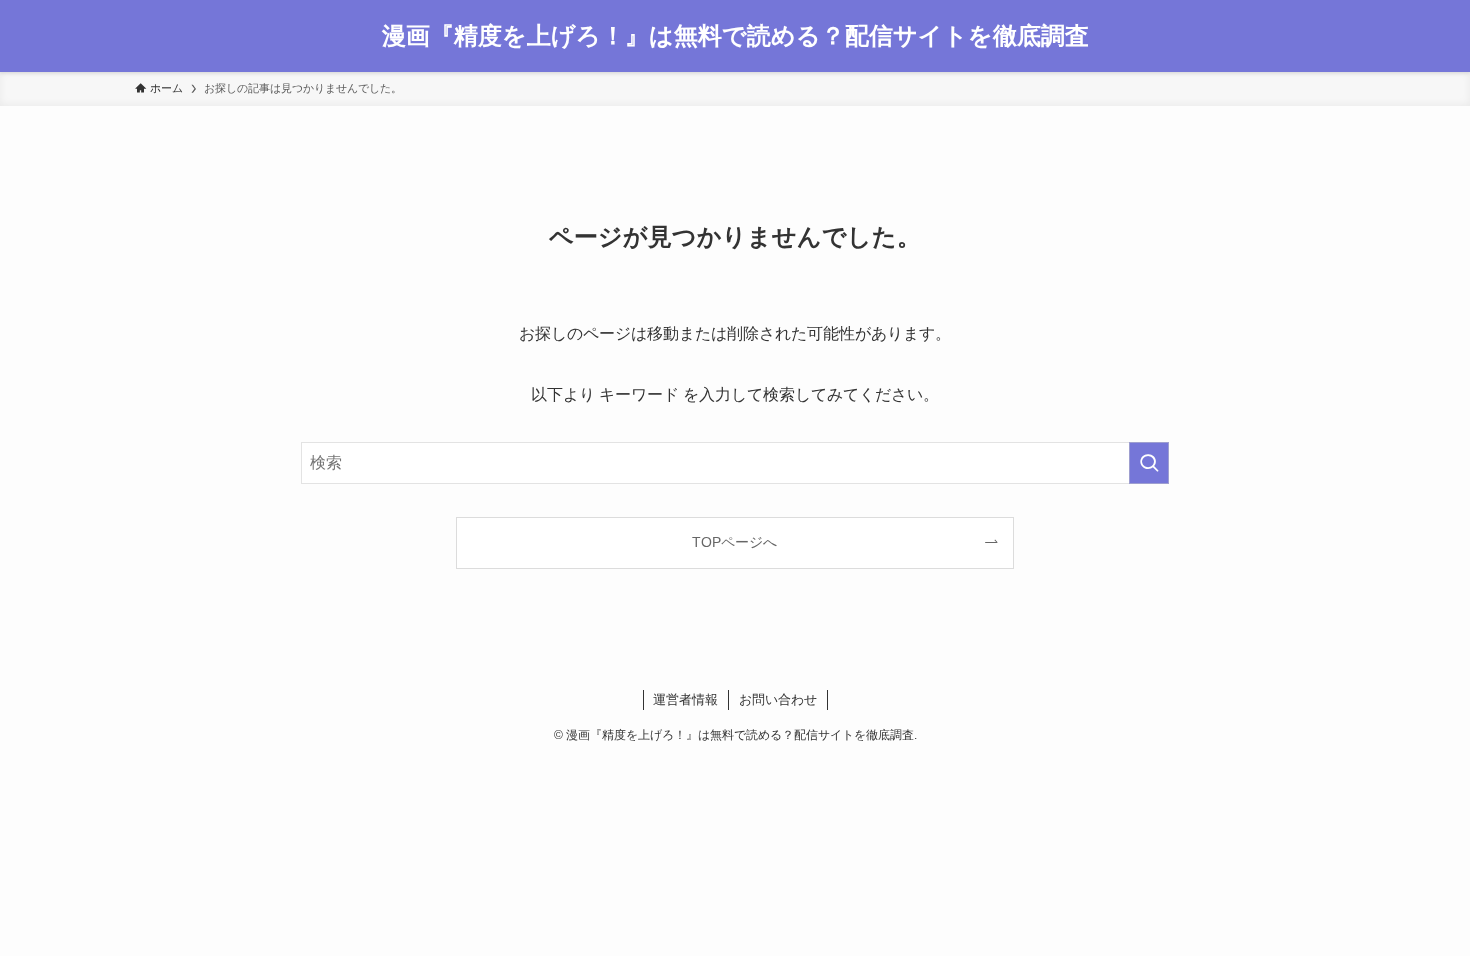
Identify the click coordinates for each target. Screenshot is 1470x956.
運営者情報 (685, 699)
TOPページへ (734, 542)
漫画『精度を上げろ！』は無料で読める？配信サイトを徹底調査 (735, 36)
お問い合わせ (778, 699)
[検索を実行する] (1149, 463)
